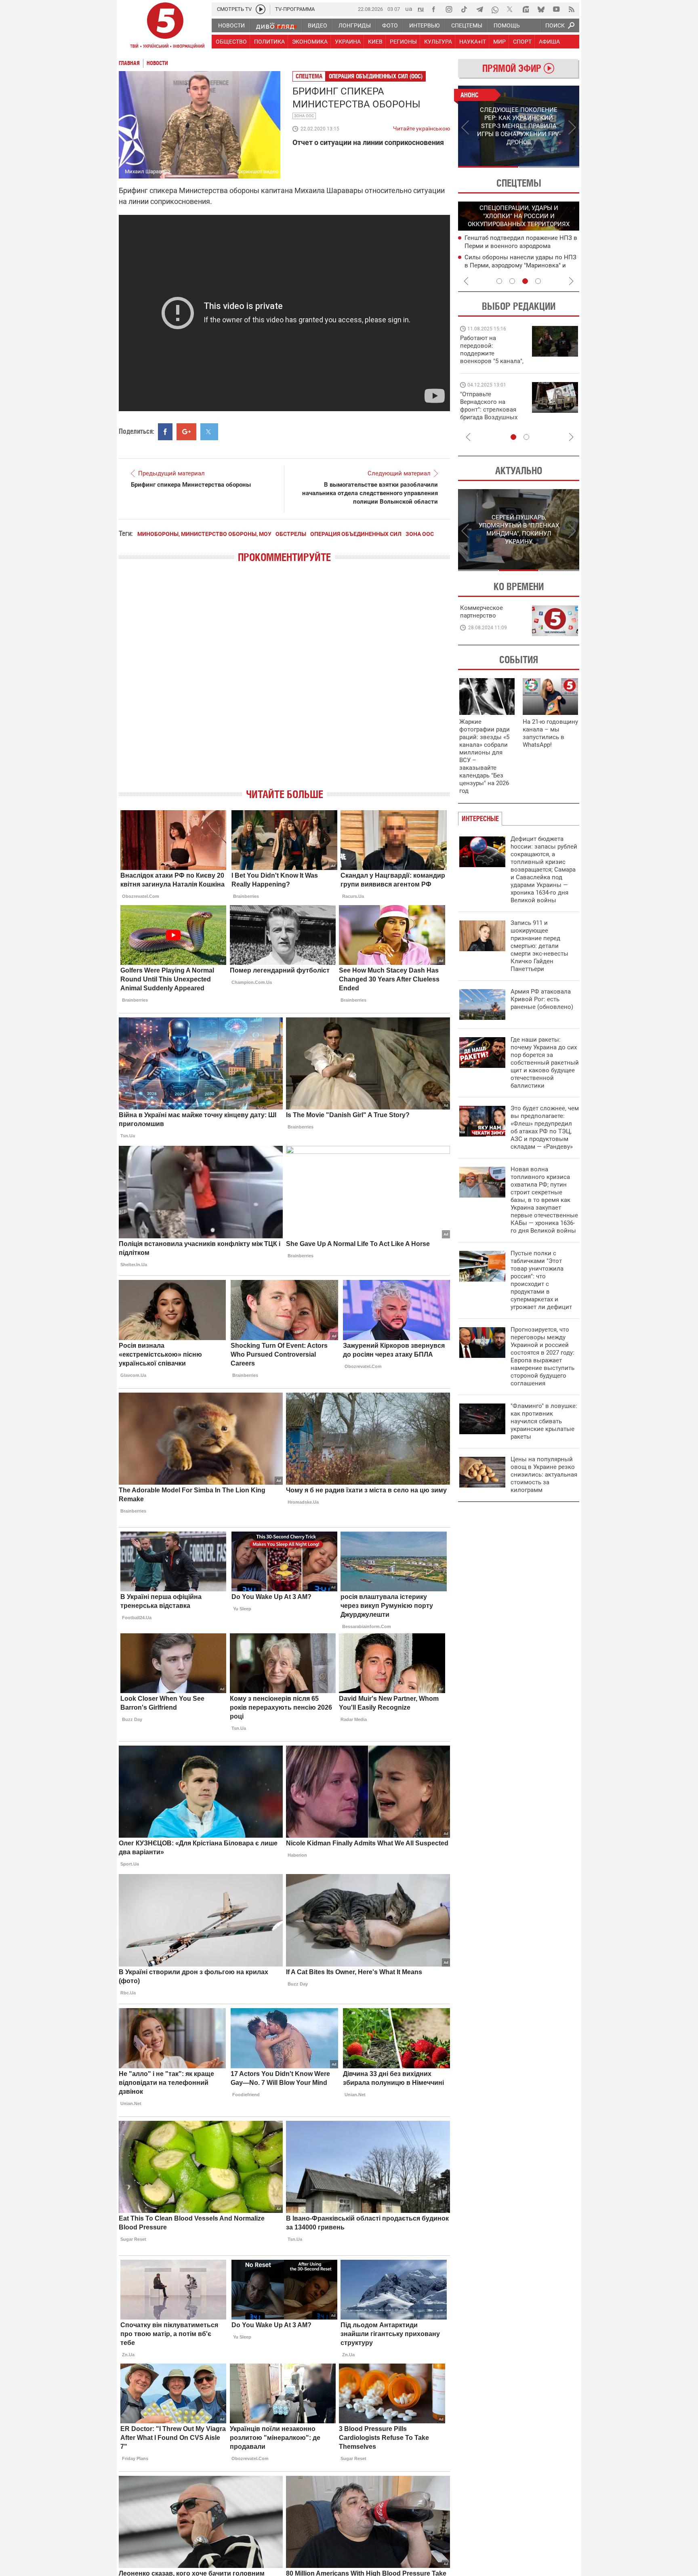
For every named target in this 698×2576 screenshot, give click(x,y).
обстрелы (291, 534)
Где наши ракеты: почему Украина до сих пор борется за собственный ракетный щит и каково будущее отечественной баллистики (545, 1063)
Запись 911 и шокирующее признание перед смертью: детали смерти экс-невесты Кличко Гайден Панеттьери (539, 946)
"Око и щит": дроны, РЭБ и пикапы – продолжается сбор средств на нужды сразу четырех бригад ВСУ (491, 413)
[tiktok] (464, 9)
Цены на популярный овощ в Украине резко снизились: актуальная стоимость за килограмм (544, 1475)
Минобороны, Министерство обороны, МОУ (204, 534)
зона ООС (304, 116)
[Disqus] (284, 683)
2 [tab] (549, 167)
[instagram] (449, 9)
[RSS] (572, 9)
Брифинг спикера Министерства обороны (191, 485)
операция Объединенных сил (356, 534)
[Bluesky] (541, 9)
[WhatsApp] (495, 9)
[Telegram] (479, 9)
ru (421, 9)
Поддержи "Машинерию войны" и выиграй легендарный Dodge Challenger (493, 350)
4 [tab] (538, 281)
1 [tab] (488, 167)
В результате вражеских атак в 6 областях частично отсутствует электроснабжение (511, 246)
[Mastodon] (526, 9)
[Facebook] (433, 9)
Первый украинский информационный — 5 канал (165, 27)
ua (409, 9)
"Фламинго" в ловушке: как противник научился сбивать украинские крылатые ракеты (544, 1421)
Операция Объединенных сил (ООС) (376, 76)
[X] (510, 9)
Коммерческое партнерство (481, 612)
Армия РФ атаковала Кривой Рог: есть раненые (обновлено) (542, 999)
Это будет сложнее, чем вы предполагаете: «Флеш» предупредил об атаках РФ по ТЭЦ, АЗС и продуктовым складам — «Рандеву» (545, 1127)
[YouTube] (556, 9)
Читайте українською (422, 127)
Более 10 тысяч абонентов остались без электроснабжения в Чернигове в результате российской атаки (519, 265)
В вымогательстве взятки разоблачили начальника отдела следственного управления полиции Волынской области (370, 493)
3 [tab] (525, 281)
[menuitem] (231, 25)
